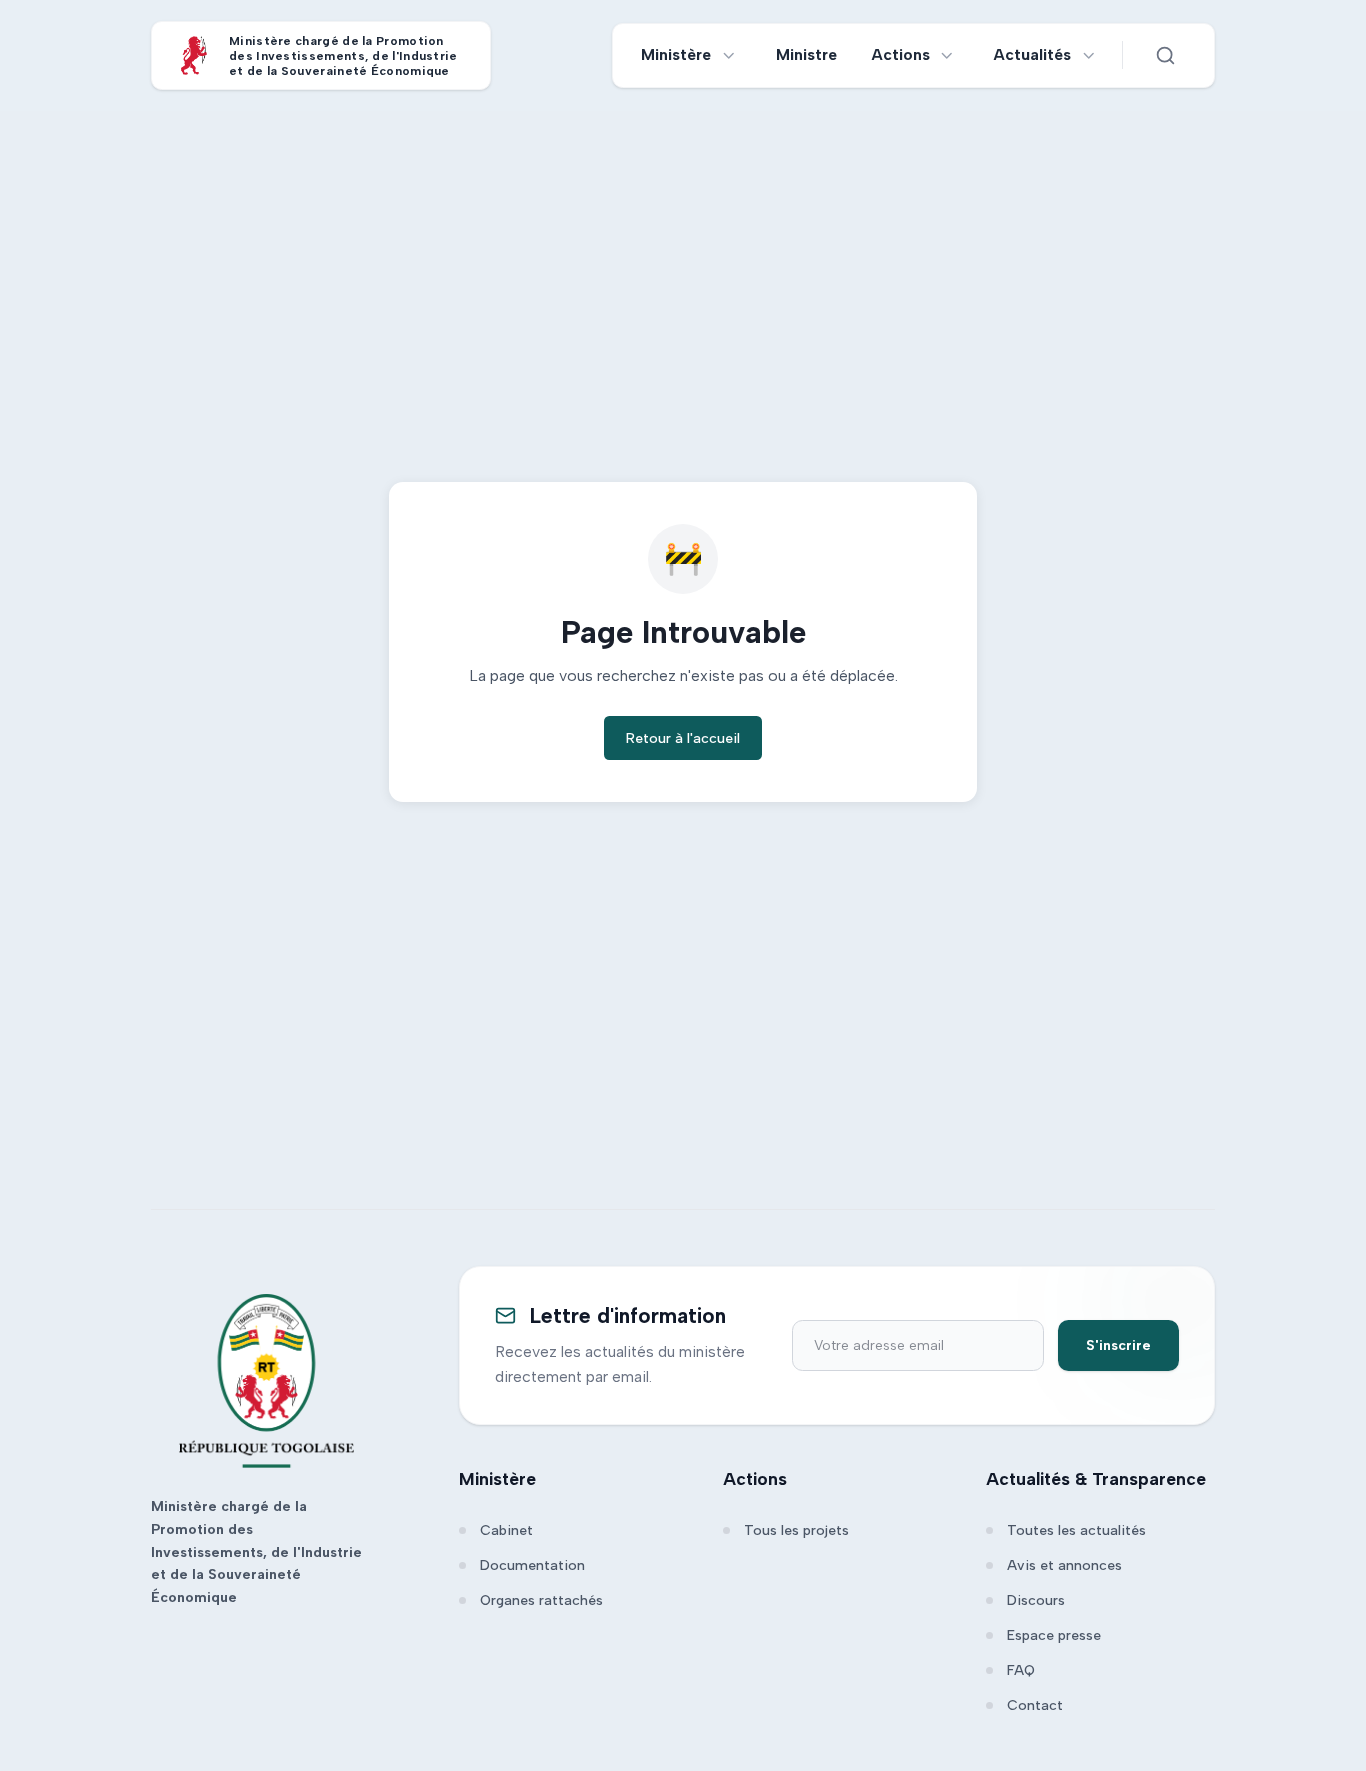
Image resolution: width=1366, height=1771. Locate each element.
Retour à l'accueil (683, 738)
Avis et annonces (1064, 1565)
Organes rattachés (541, 1600)
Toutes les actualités (1076, 1530)
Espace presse (1054, 1635)
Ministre (806, 54)
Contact (1035, 1705)
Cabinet (506, 1530)
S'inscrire (1118, 1345)
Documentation (532, 1565)
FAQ (1021, 1670)
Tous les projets (796, 1530)
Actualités (1032, 54)
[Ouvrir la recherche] (1165, 55)
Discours (1036, 1600)
